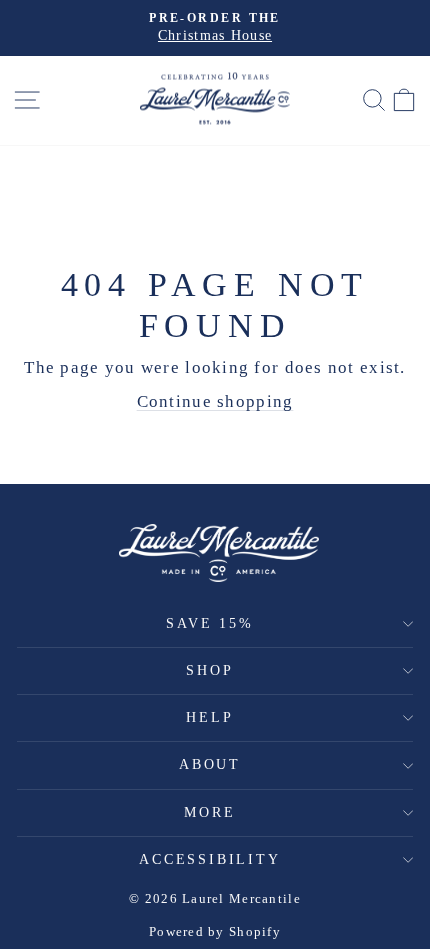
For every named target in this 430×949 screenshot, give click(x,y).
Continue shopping (215, 401)
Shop (209, 670)
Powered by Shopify (215, 931)
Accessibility (209, 859)
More (209, 812)
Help (209, 717)
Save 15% (209, 623)
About (210, 764)
